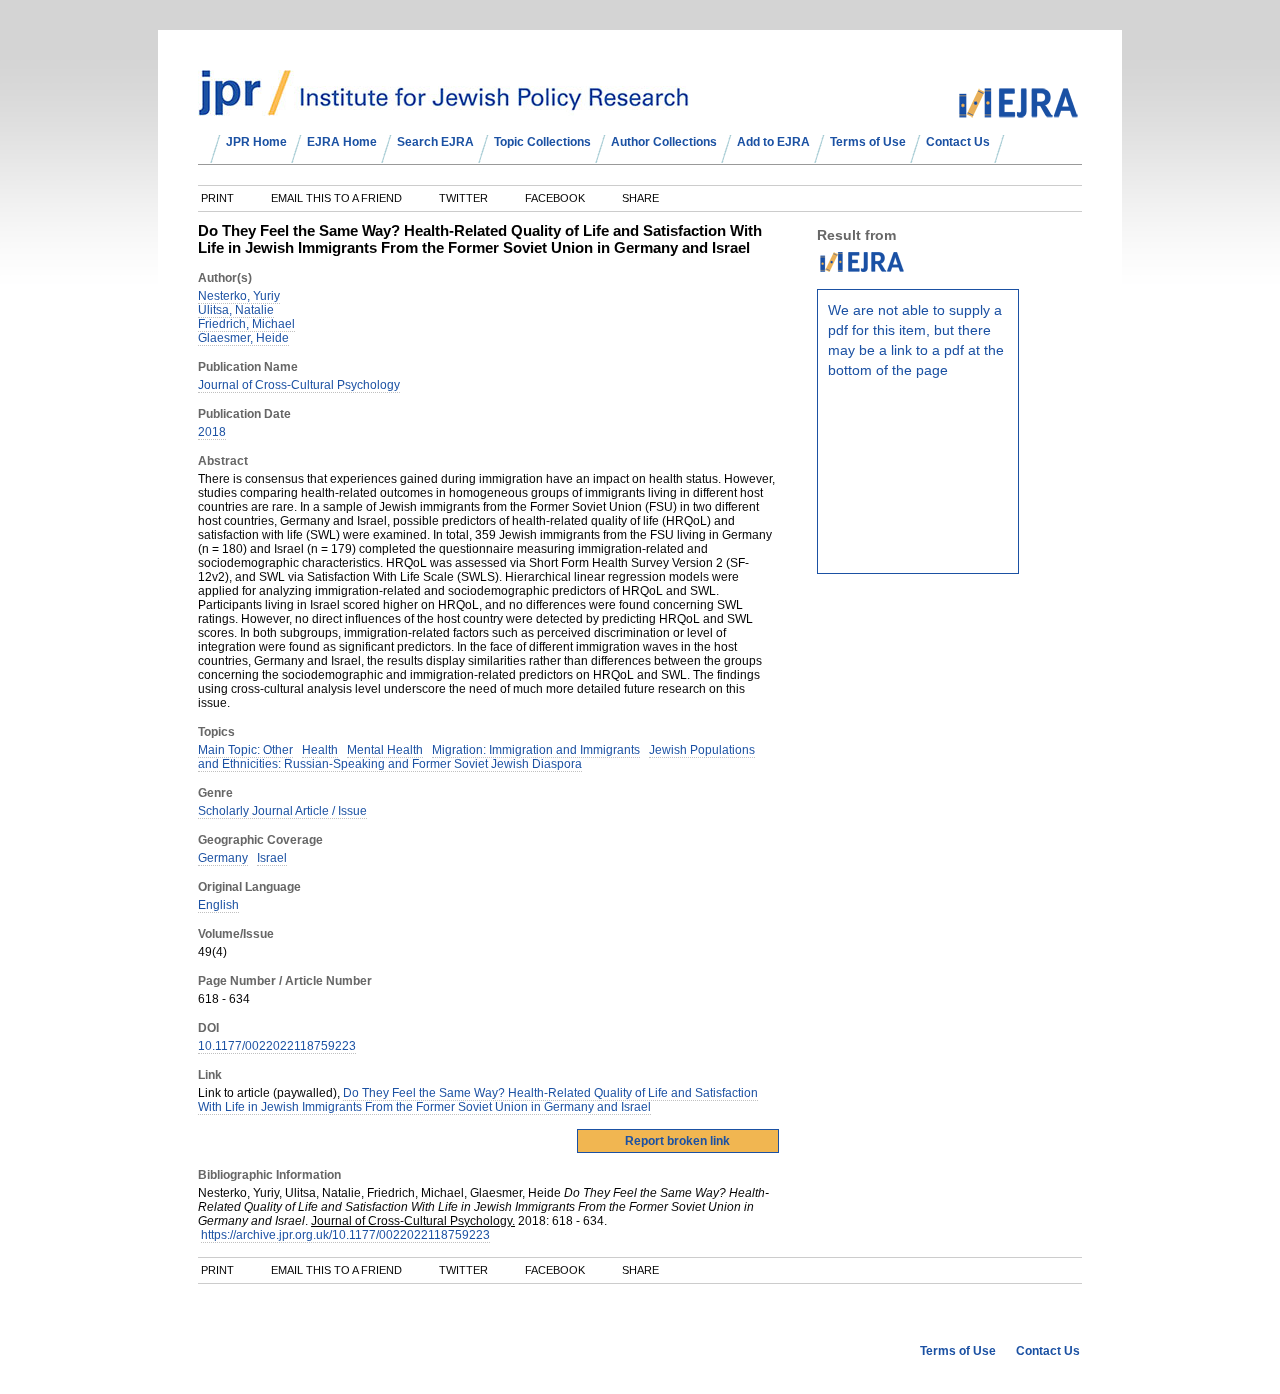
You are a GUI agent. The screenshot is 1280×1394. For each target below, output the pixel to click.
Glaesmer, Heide (243, 338)
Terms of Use (868, 142)
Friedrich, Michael (246, 324)
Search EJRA (435, 142)
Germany (223, 858)
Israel (272, 858)
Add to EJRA (773, 142)
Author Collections (664, 142)
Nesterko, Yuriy (239, 296)
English (218, 905)
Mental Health (385, 750)
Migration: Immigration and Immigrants (536, 750)
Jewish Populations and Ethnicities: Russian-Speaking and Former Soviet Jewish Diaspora (476, 757)
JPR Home (256, 142)
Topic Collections (542, 142)
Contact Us (958, 142)
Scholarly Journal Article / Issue (282, 811)
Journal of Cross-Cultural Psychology (299, 385)
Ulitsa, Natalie (236, 310)
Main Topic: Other (245, 750)
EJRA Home (342, 142)
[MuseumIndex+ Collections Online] (443, 107)
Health (320, 750)
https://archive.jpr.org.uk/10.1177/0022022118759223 (345, 1235)
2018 (212, 432)
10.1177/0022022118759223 (277, 1046)
